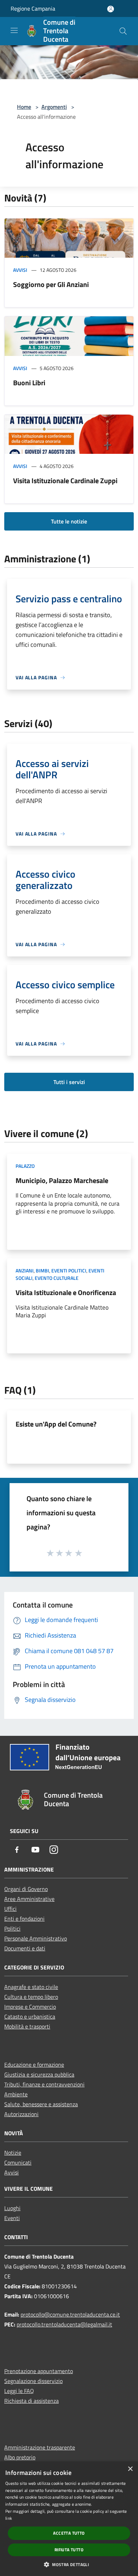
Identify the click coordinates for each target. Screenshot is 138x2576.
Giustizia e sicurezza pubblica (39, 2074)
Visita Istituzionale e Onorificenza (66, 1292)
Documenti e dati (25, 1948)
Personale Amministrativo (36, 1938)
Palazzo (25, 1166)
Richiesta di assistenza (31, 2401)
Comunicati (18, 2162)
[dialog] (69, 2519)
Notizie (13, 2153)
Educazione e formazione (34, 2065)
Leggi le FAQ (19, 2391)
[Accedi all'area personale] (111, 9)
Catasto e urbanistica (30, 2016)
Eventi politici (69, 1271)
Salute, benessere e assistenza (41, 2104)
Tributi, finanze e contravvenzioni (44, 2084)
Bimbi (42, 1271)
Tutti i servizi (69, 1082)
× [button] (130, 2469)
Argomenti (54, 107)
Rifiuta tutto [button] (69, 2550)
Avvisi (20, 270)
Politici (12, 1928)
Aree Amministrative (29, 1899)
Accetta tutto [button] (69, 2533)
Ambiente (16, 2094)
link (9, 2518)
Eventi (12, 2218)
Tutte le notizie (69, 521)
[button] (69, 2564)
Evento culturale (57, 1278)
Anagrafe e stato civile (31, 1987)
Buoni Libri (29, 383)
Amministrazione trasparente (40, 2447)
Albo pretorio (20, 2457)
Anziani (25, 1271)
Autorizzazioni (21, 2114)
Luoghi (12, 2208)
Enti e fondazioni (24, 1919)
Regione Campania (33, 8)
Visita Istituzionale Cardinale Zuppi (65, 481)
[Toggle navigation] (14, 30)
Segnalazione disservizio (33, 2381)
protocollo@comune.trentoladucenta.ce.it (70, 2314)
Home (24, 107)
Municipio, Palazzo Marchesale (62, 1180)
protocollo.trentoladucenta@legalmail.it (64, 2324)
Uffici (10, 1909)
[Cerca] (123, 31)
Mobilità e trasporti (27, 2026)
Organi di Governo (26, 1889)
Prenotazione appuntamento (39, 2371)
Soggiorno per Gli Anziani (51, 284)
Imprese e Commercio (30, 2007)
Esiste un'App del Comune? (56, 1424)
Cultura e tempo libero (31, 1997)
